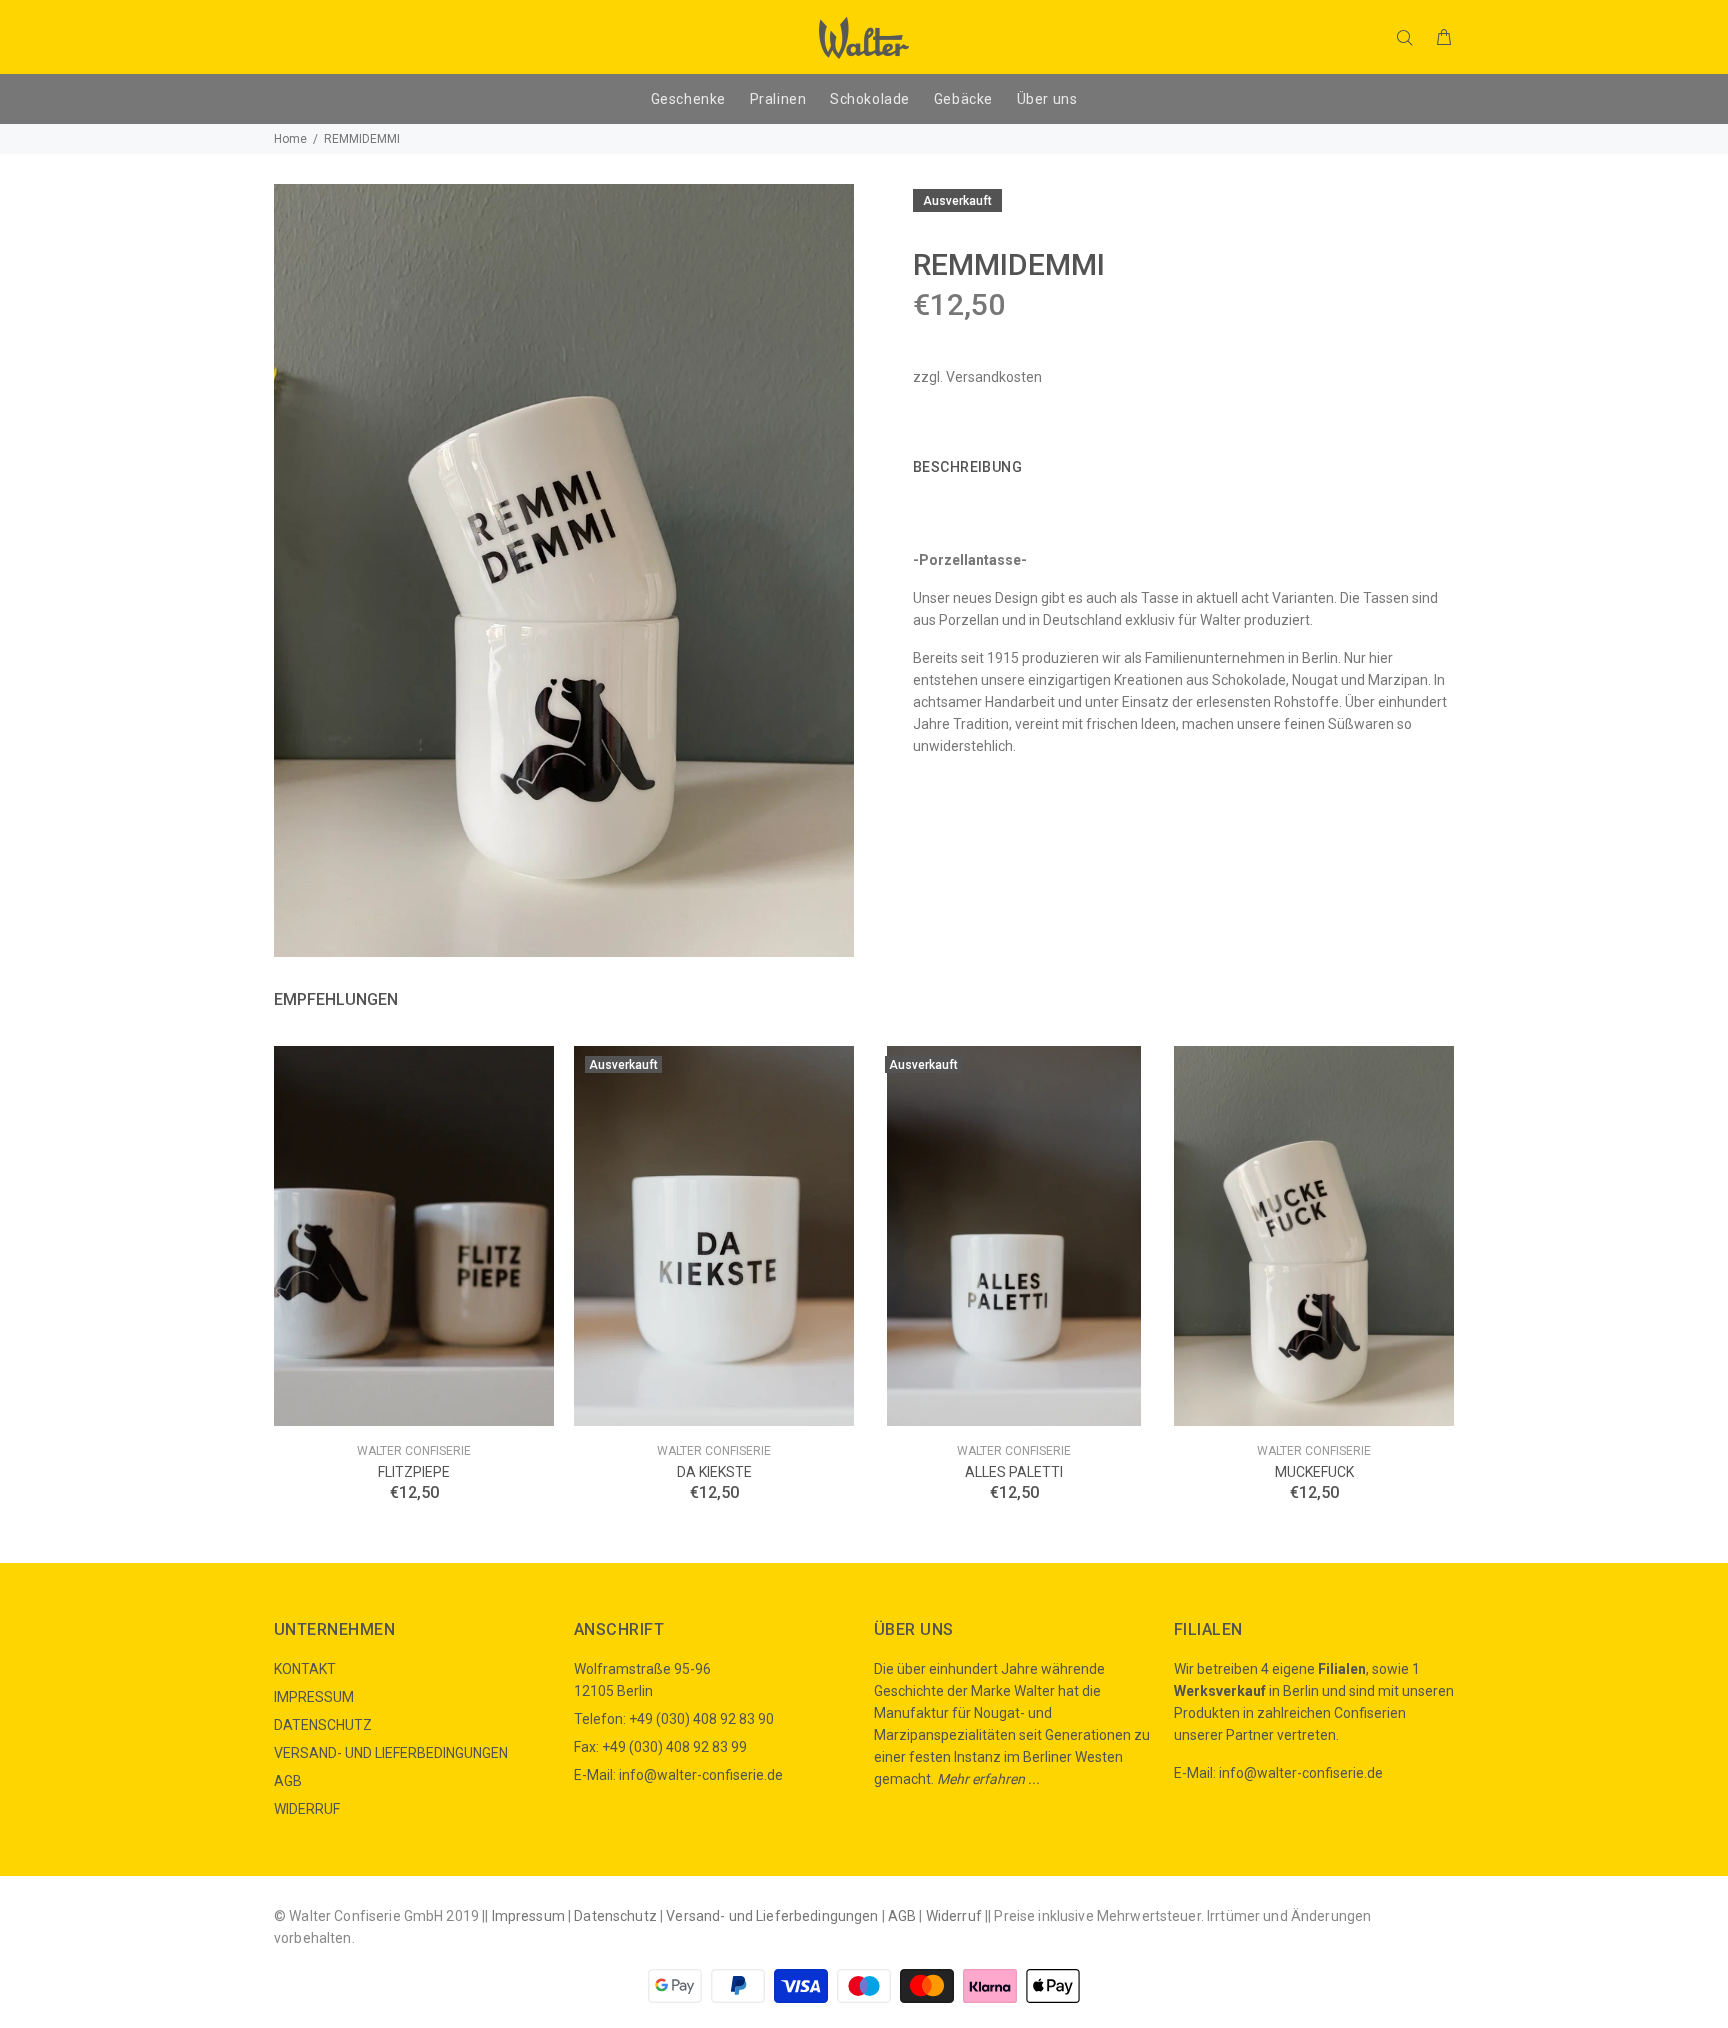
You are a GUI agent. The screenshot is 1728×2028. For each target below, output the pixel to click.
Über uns (1047, 99)
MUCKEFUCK (1314, 1472)
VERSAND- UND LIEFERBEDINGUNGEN (391, 1753)
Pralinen (778, 99)
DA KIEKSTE (714, 1472)
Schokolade (870, 99)
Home (290, 139)
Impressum (528, 1916)
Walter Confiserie (414, 1451)
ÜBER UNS (914, 1629)
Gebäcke (963, 99)
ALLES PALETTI (1014, 1472)
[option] (414, 1249)
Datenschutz (615, 1916)
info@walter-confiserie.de (701, 1775)
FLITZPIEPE (414, 1472)
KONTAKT (305, 1669)
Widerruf (954, 1916)
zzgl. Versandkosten (977, 377)
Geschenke (688, 99)
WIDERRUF (307, 1809)
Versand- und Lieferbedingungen (772, 1916)
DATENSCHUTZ (323, 1725)
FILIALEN (1208, 1629)
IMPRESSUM (314, 1697)
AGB (288, 1781)
